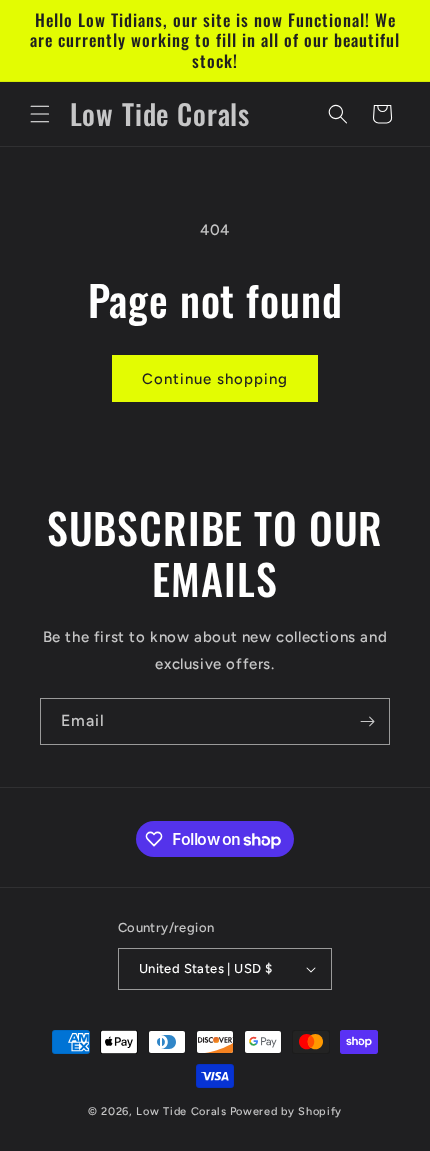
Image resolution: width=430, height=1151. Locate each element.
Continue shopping (215, 379)
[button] (40, 114)
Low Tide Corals (181, 1111)
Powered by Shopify (286, 1111)
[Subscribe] (367, 721)
